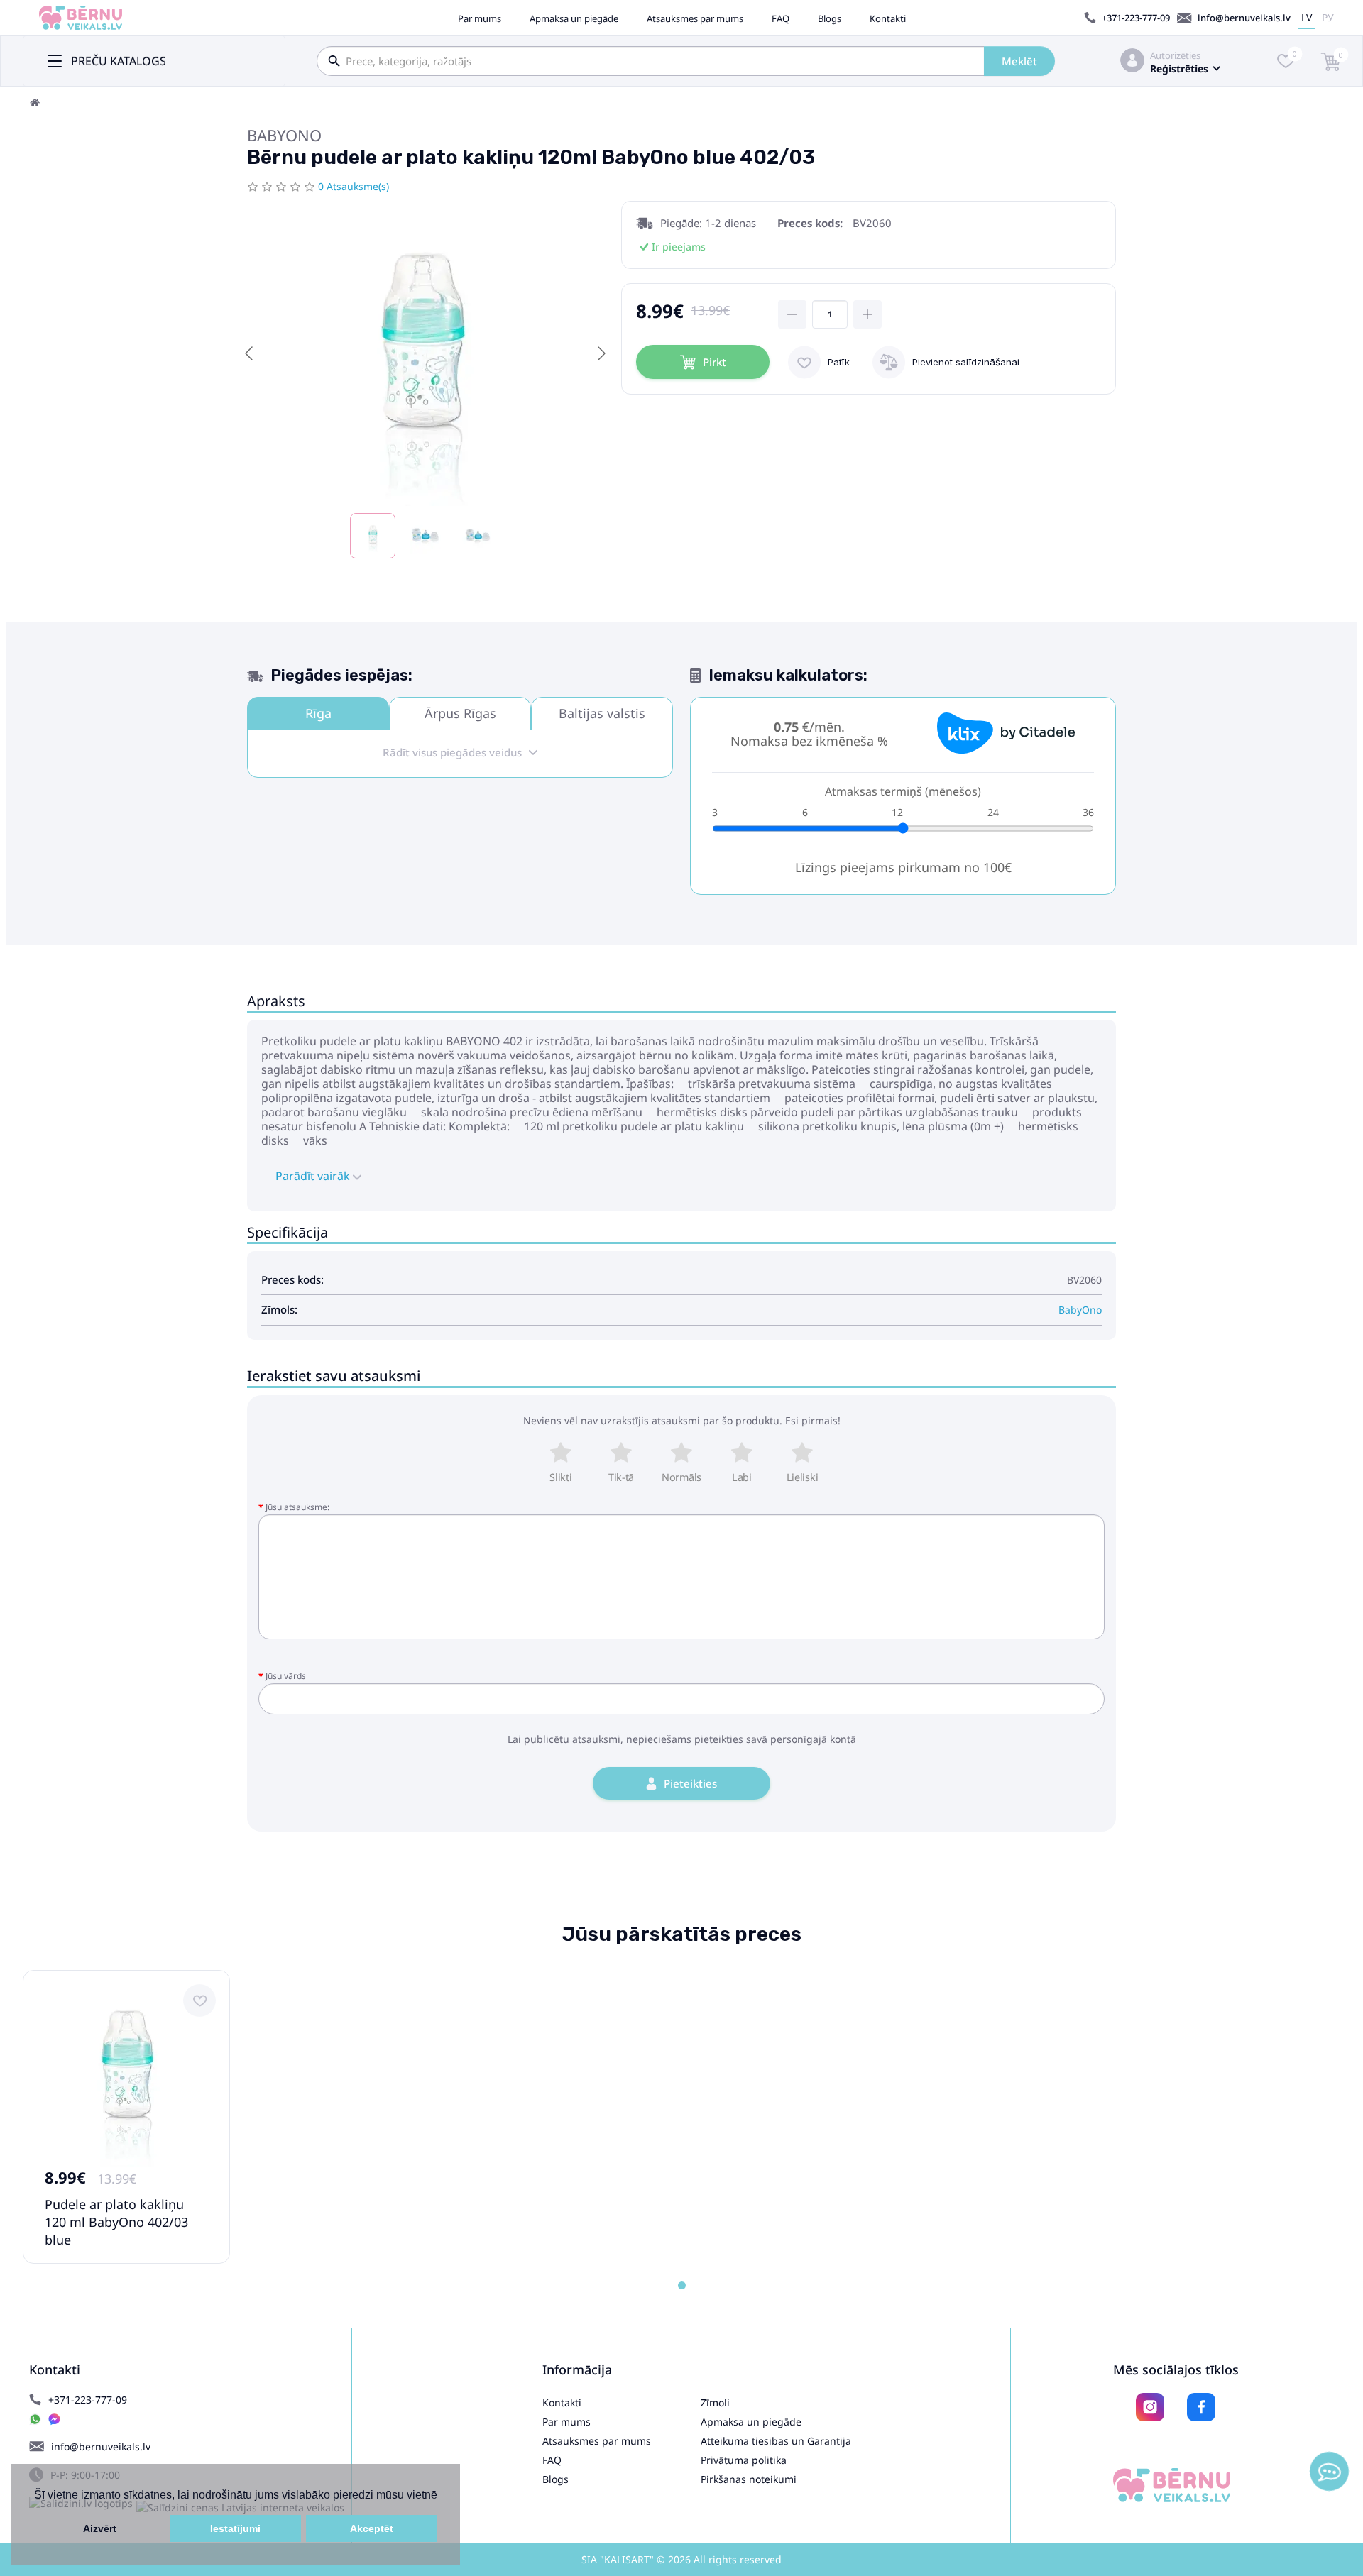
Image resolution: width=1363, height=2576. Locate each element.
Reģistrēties (1179, 68)
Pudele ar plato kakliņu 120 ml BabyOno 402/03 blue (116, 2222)
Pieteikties (690, 1783)
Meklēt (1019, 61)
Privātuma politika (744, 2460)
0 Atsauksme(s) (354, 186)
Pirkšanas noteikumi (749, 2479)
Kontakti (888, 18)
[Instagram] (1150, 2407)
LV (1307, 17)
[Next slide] (601, 353)
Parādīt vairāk (314, 1176)
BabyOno (284, 135)
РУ (1328, 17)
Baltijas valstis (602, 713)
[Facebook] (1201, 2407)
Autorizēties (1175, 55)
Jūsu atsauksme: (297, 1507)
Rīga (318, 713)
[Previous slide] (250, 353)
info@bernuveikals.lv (1244, 18)
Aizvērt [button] (100, 2528)
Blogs (830, 18)
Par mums (480, 18)
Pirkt (715, 362)
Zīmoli (715, 2402)
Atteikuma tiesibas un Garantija (776, 2441)
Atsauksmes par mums (695, 18)
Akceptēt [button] (372, 2528)
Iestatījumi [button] (235, 2528)
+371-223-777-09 (1136, 18)
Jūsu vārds (286, 1676)
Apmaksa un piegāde (574, 18)
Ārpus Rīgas (460, 713)
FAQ (781, 18)
